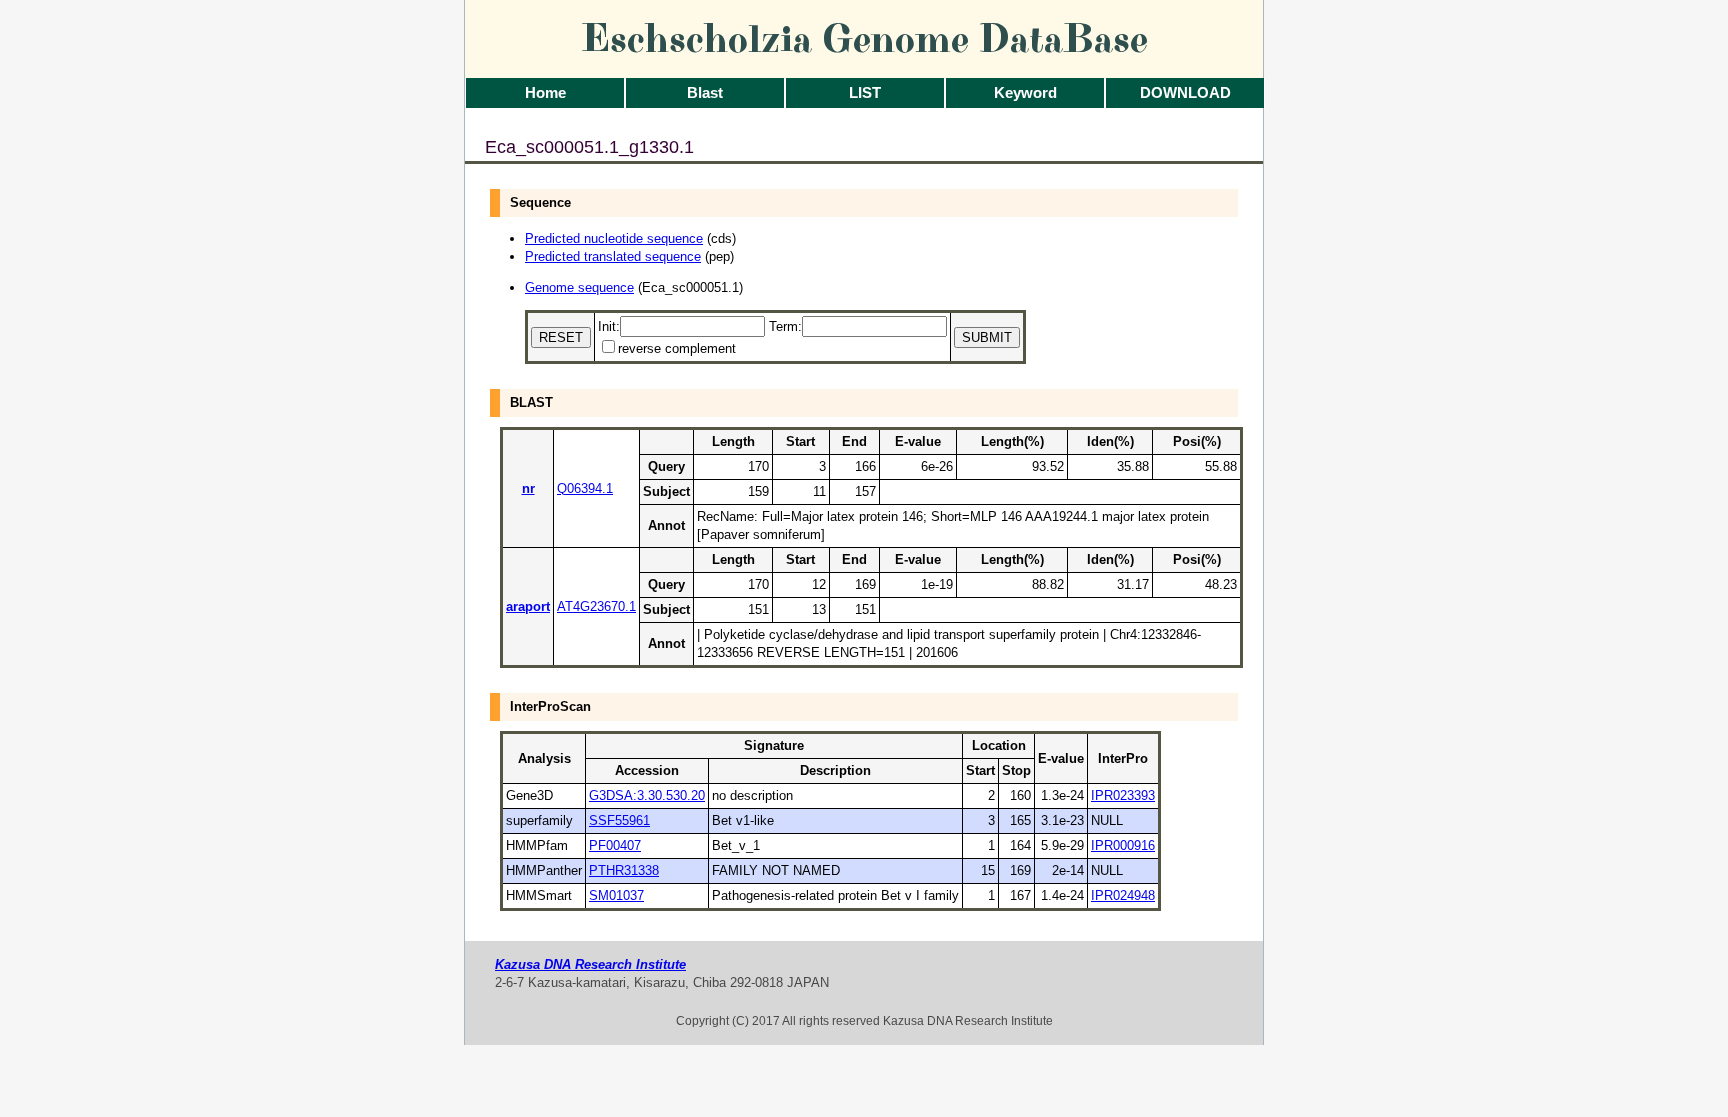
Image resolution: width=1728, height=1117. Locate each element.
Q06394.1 (585, 488)
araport (528, 606)
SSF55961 (619, 820)
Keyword (1025, 92)
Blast (705, 92)
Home (545, 92)
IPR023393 (1123, 795)
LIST (865, 92)
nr (528, 488)
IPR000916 (1123, 845)
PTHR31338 (624, 870)
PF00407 (615, 845)
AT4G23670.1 (596, 606)
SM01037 (616, 895)
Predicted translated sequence (613, 256)
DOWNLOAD (1185, 92)
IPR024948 (1123, 895)
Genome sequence (579, 287)
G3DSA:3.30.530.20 (647, 795)
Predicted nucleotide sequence (614, 238)
